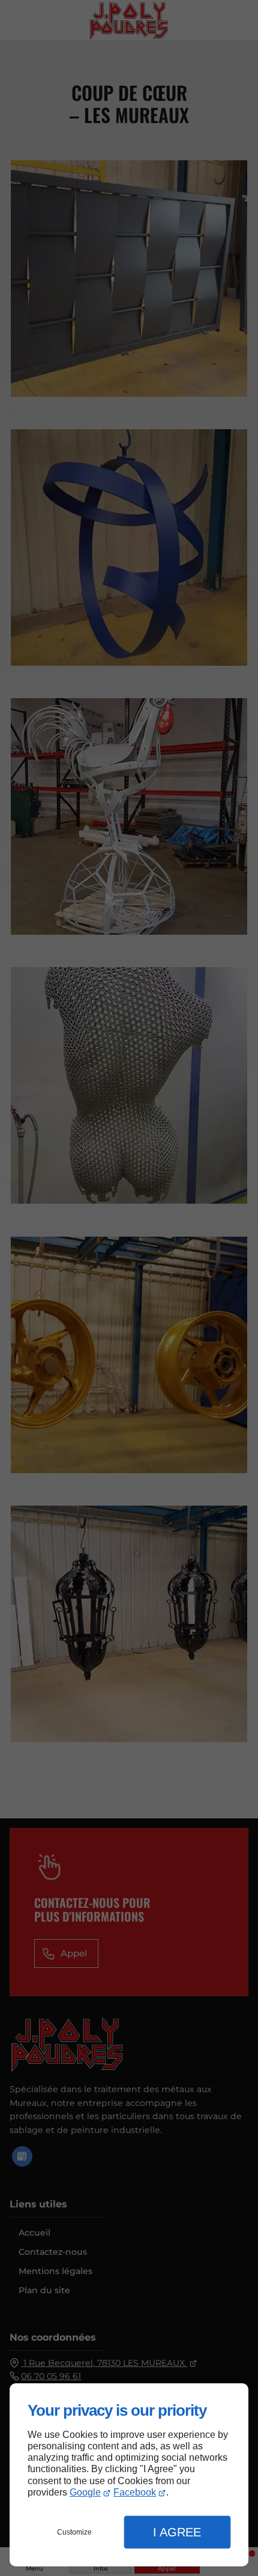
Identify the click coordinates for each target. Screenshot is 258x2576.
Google (85, 2492)
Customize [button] (74, 2532)
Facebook (135, 2492)
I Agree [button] (177, 2532)
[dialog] (129, 2475)
